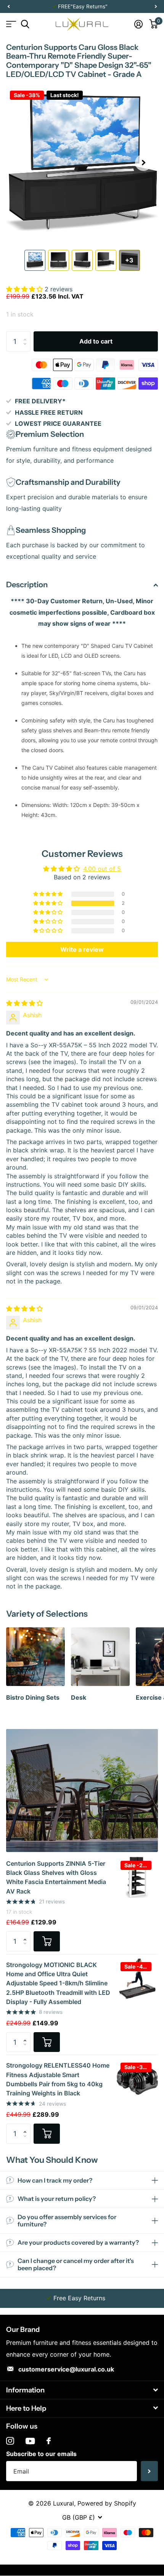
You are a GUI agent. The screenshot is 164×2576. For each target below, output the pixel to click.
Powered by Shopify (107, 2503)
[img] (24, 1003)
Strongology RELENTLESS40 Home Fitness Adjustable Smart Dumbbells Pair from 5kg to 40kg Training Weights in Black (58, 2079)
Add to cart (96, 341)
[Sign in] (138, 24)
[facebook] (49, 2441)
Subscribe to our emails (41, 2454)
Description (27, 585)
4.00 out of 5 (102, 869)
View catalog (10, 24)
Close (82, 2390)
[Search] (25, 24)
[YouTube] (30, 2441)
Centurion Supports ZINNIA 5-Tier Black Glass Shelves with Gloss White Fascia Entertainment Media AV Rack (56, 1877)
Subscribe (149, 2471)
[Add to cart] (47, 1941)
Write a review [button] (82, 949)
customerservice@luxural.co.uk (66, 2369)
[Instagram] (10, 2441)
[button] (8, 7)
